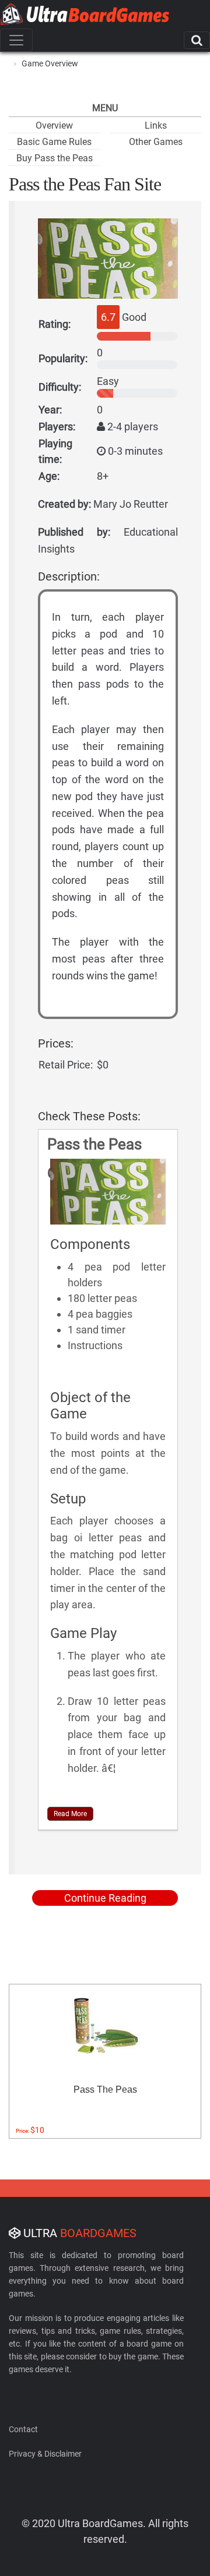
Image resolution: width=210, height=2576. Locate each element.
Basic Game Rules (54, 142)
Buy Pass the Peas (55, 158)
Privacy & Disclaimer (45, 2454)
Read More (70, 1814)
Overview (54, 125)
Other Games (156, 142)
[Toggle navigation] (16, 40)
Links (156, 125)
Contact (23, 2429)
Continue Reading (105, 1898)
